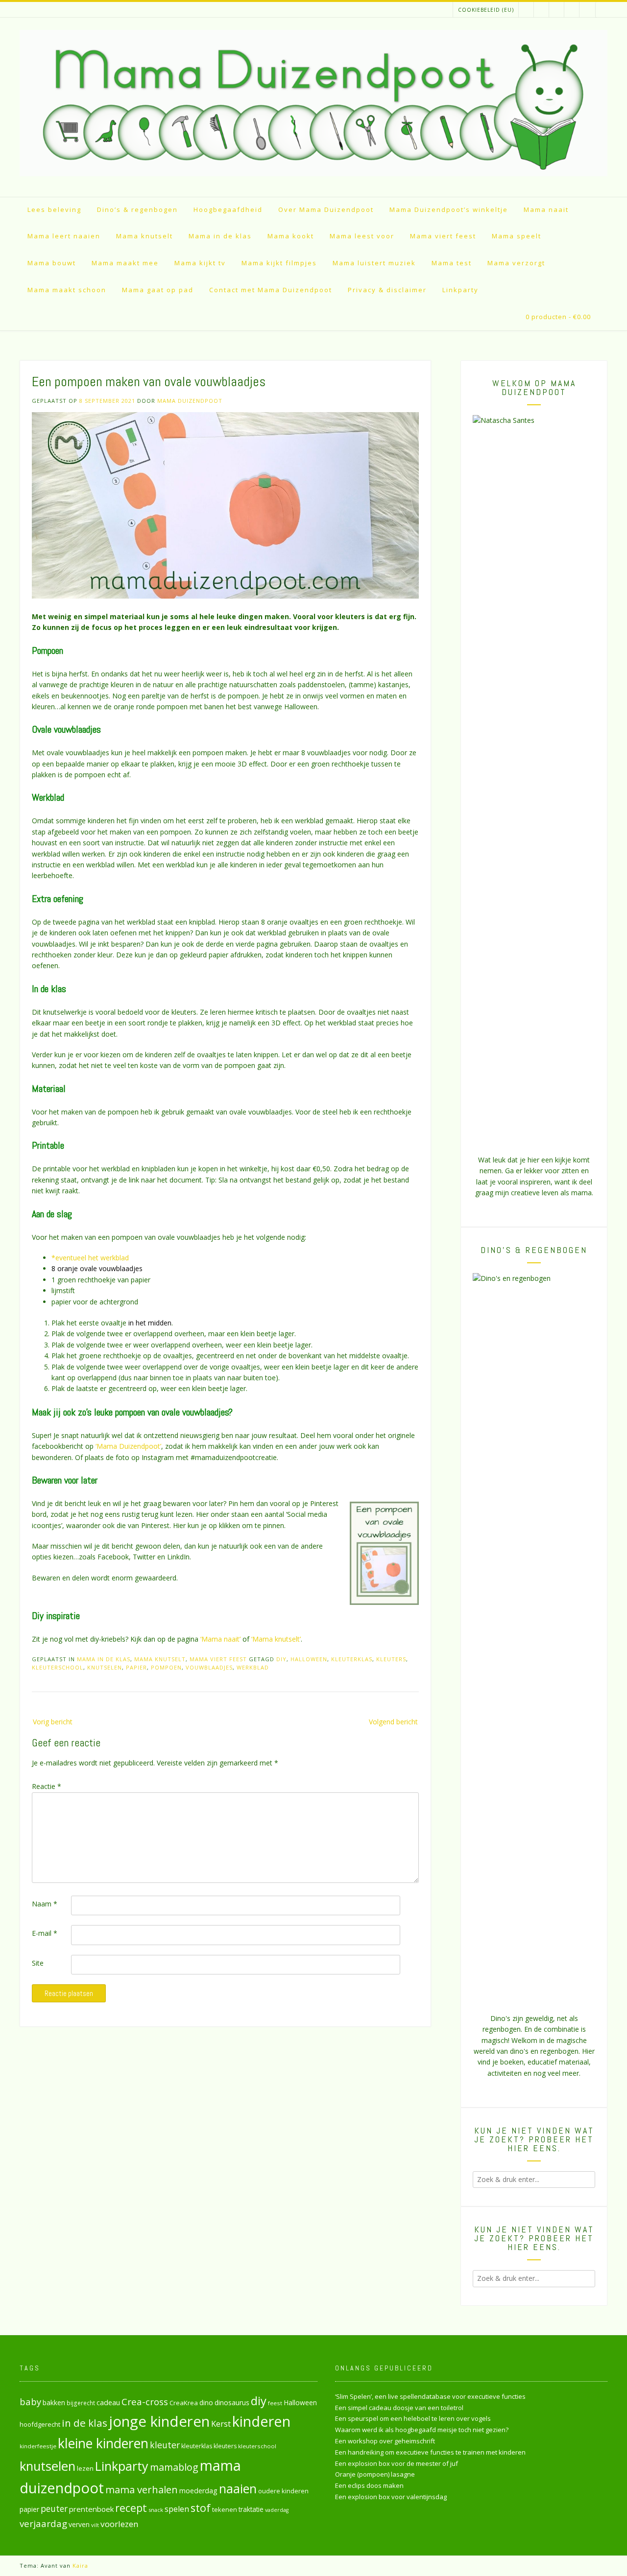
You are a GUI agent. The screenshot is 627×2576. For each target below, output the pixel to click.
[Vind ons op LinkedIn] (526, 10)
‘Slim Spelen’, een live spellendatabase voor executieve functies (430, 2396)
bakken (54, 2403)
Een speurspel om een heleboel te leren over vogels (413, 2418)
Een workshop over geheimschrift (385, 2441)
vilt (95, 2525)
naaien (238, 2488)
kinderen (261, 2421)
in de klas (84, 2423)
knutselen (105, 1667)
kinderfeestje (38, 2446)
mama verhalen (142, 2489)
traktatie (251, 2509)
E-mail (45, 1933)
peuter (54, 2509)
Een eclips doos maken (369, 2485)
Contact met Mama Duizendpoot (271, 290)
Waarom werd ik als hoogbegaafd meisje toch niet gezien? (422, 2430)
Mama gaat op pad (158, 290)
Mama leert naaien (64, 236)
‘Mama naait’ (220, 1639)
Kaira (80, 2565)
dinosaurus (232, 2402)
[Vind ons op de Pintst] (542, 10)
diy (281, 1659)
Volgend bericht (393, 1722)
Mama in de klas (220, 236)
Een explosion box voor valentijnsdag (391, 2497)
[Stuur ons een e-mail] (587, 10)
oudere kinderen (283, 2491)
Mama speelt (517, 236)
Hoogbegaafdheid (228, 209)
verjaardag (43, 2524)
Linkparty (460, 290)
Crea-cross (145, 2402)
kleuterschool (58, 1667)
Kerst (221, 2424)
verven (79, 2524)
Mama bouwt (52, 263)
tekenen (225, 2509)
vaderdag (277, 2510)
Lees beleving (54, 209)
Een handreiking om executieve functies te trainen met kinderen (430, 2452)
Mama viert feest (443, 236)
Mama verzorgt (516, 263)
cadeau (108, 2402)
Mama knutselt (145, 236)
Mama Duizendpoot (190, 401)
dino (206, 2402)
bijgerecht (81, 2403)
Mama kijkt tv (200, 263)
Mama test (452, 263)
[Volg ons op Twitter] (557, 10)
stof (201, 2508)
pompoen (166, 1667)
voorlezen (120, 2524)
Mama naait (546, 209)
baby (30, 2402)
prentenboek (91, 2509)
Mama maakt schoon (67, 290)
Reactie (47, 1786)
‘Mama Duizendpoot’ (128, 1446)
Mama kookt (291, 236)
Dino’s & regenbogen (137, 209)
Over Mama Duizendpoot (326, 209)
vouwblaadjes (209, 1667)
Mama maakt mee (125, 263)
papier (136, 1667)
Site (38, 1963)
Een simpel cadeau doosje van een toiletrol (399, 2408)
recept (131, 2508)
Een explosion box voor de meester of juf (397, 2463)
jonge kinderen (159, 2421)
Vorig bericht (53, 1722)
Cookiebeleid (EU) (486, 10)
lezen (85, 2468)
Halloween (309, 1659)
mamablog (174, 2467)
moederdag (198, 2491)
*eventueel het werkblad (90, 1258)
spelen (177, 2509)
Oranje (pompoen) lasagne (375, 2474)
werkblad (253, 1667)
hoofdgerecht (40, 2424)
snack (156, 2510)
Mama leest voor (362, 236)
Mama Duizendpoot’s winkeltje (449, 209)
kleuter (165, 2445)
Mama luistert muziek (374, 263)
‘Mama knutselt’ (276, 1639)
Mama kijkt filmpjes (279, 263)
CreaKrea (184, 2403)
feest (275, 2403)
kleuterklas (352, 1659)
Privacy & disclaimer (387, 290)
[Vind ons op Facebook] (572, 10)
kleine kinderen (103, 2443)
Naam (45, 1904)
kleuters (391, 1659)
